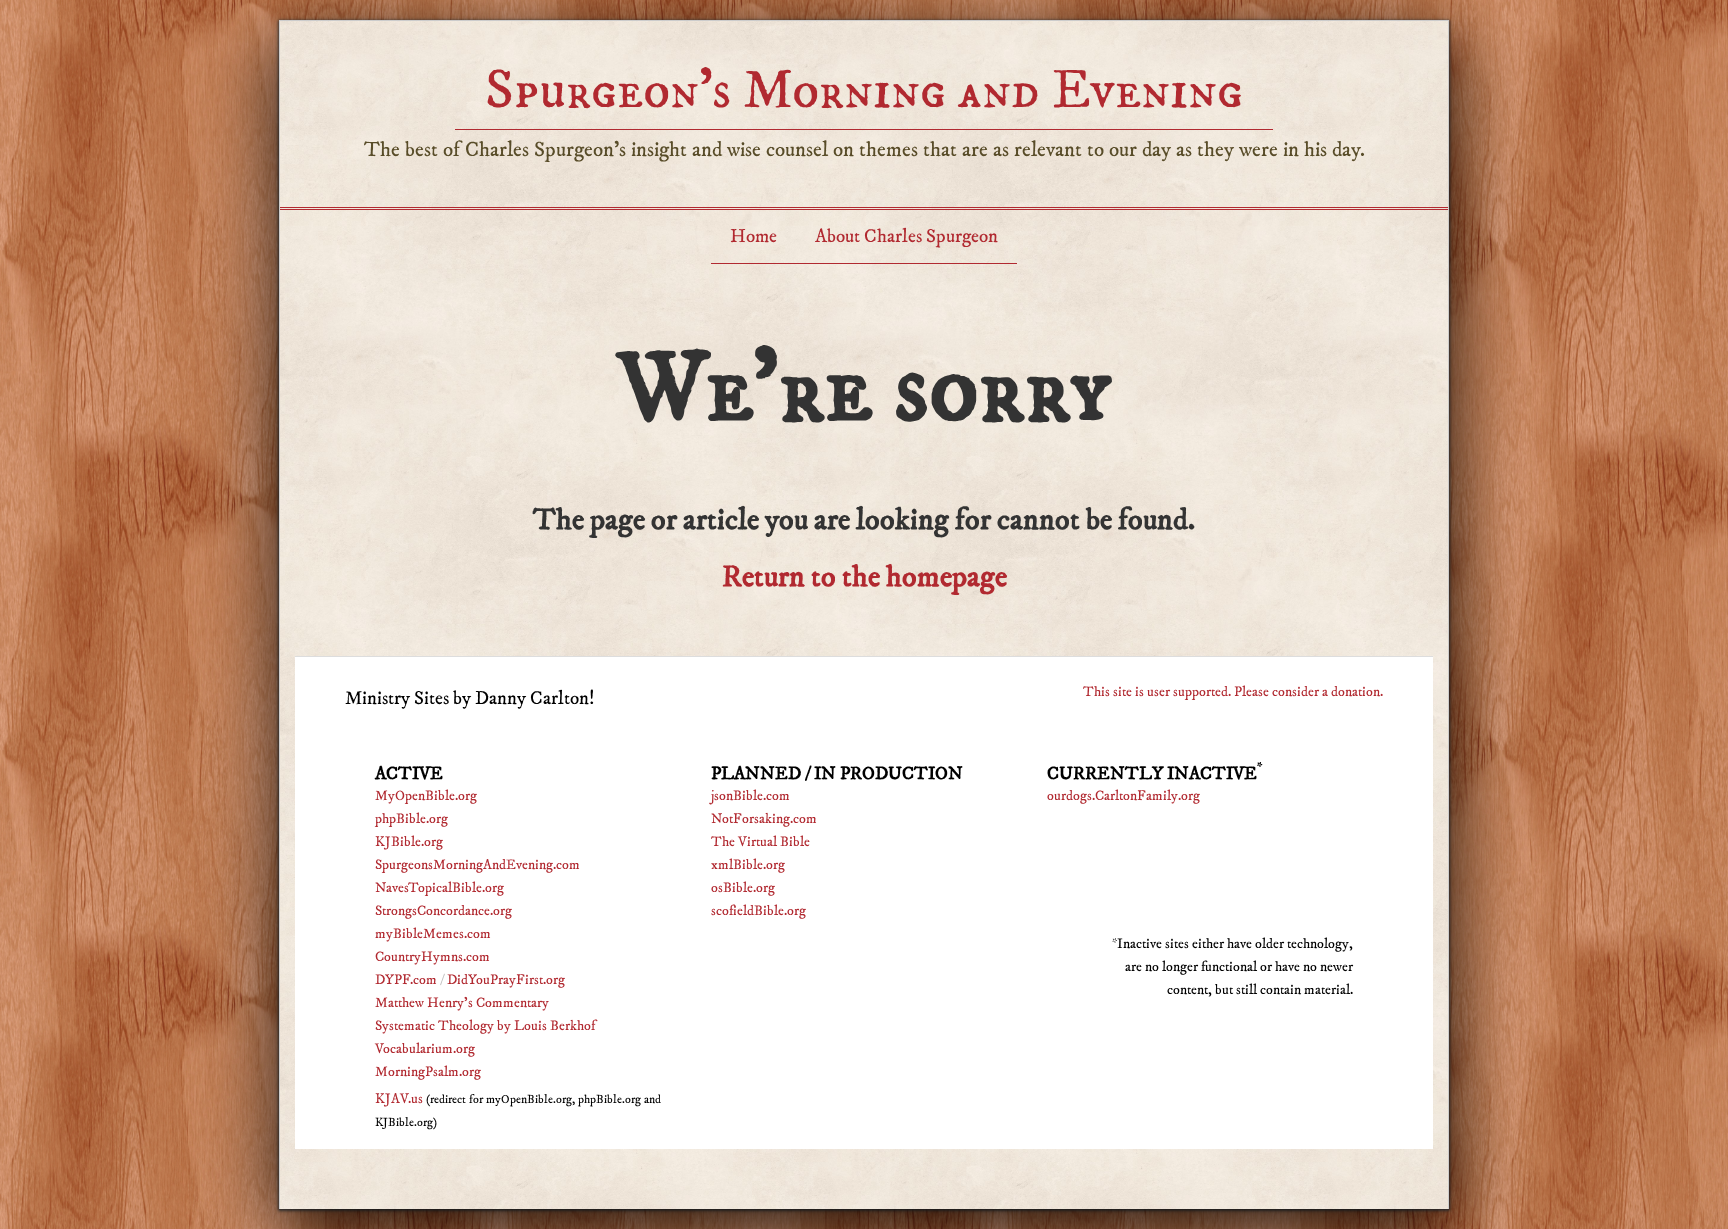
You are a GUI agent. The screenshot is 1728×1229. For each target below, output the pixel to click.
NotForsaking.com (764, 819)
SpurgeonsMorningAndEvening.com (477, 865)
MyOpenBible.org (426, 796)
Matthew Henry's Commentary (462, 1003)
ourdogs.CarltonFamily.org (1123, 796)
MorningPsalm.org (428, 1072)
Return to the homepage (864, 577)
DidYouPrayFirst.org (506, 980)
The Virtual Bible (760, 842)
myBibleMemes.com (433, 934)
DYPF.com (406, 980)
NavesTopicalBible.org (439, 888)
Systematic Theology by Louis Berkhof (485, 1026)
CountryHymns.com (432, 957)
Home (753, 236)
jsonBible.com (750, 796)
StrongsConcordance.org (443, 911)
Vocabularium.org (425, 1049)
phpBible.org (411, 819)
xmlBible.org (748, 865)
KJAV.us (399, 1099)
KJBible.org (409, 842)
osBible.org (743, 888)
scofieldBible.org (758, 911)
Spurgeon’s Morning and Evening (864, 90)
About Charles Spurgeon (906, 236)
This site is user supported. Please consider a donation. (1233, 692)
